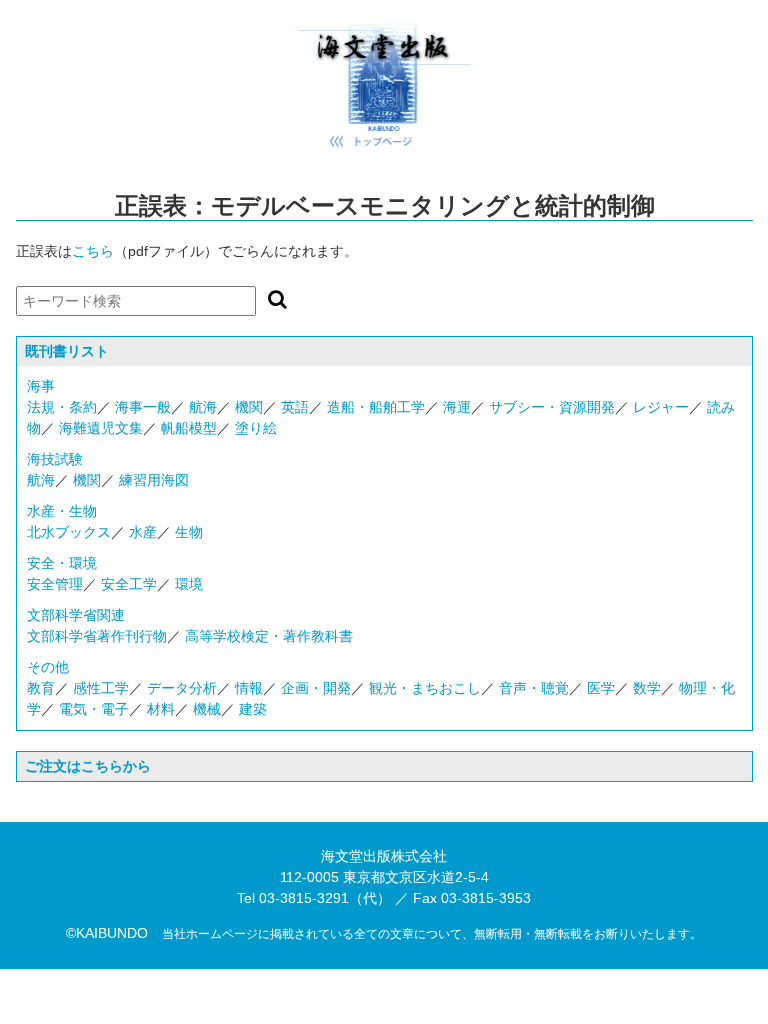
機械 (207, 709)
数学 (647, 688)
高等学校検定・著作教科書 (269, 636)
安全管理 (55, 584)
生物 (189, 532)
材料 (161, 709)
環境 (189, 584)
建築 (253, 709)
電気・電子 (94, 709)
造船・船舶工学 (376, 407)
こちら (93, 251)
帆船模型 (189, 428)
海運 (457, 407)
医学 (601, 688)
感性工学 (101, 688)
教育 (41, 688)
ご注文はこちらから (88, 766)
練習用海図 (154, 480)
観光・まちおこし (425, 688)
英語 (295, 407)
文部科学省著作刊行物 (97, 636)
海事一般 (143, 407)
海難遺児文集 (101, 428)
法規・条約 (62, 407)
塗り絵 (256, 428)
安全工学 (129, 584)
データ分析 (182, 688)
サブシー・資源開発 (552, 407)
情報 (249, 688)
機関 (249, 407)
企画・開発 (316, 688)
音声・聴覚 (534, 688)
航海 (203, 407)
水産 (143, 532)
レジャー (661, 407)
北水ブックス (69, 532)
